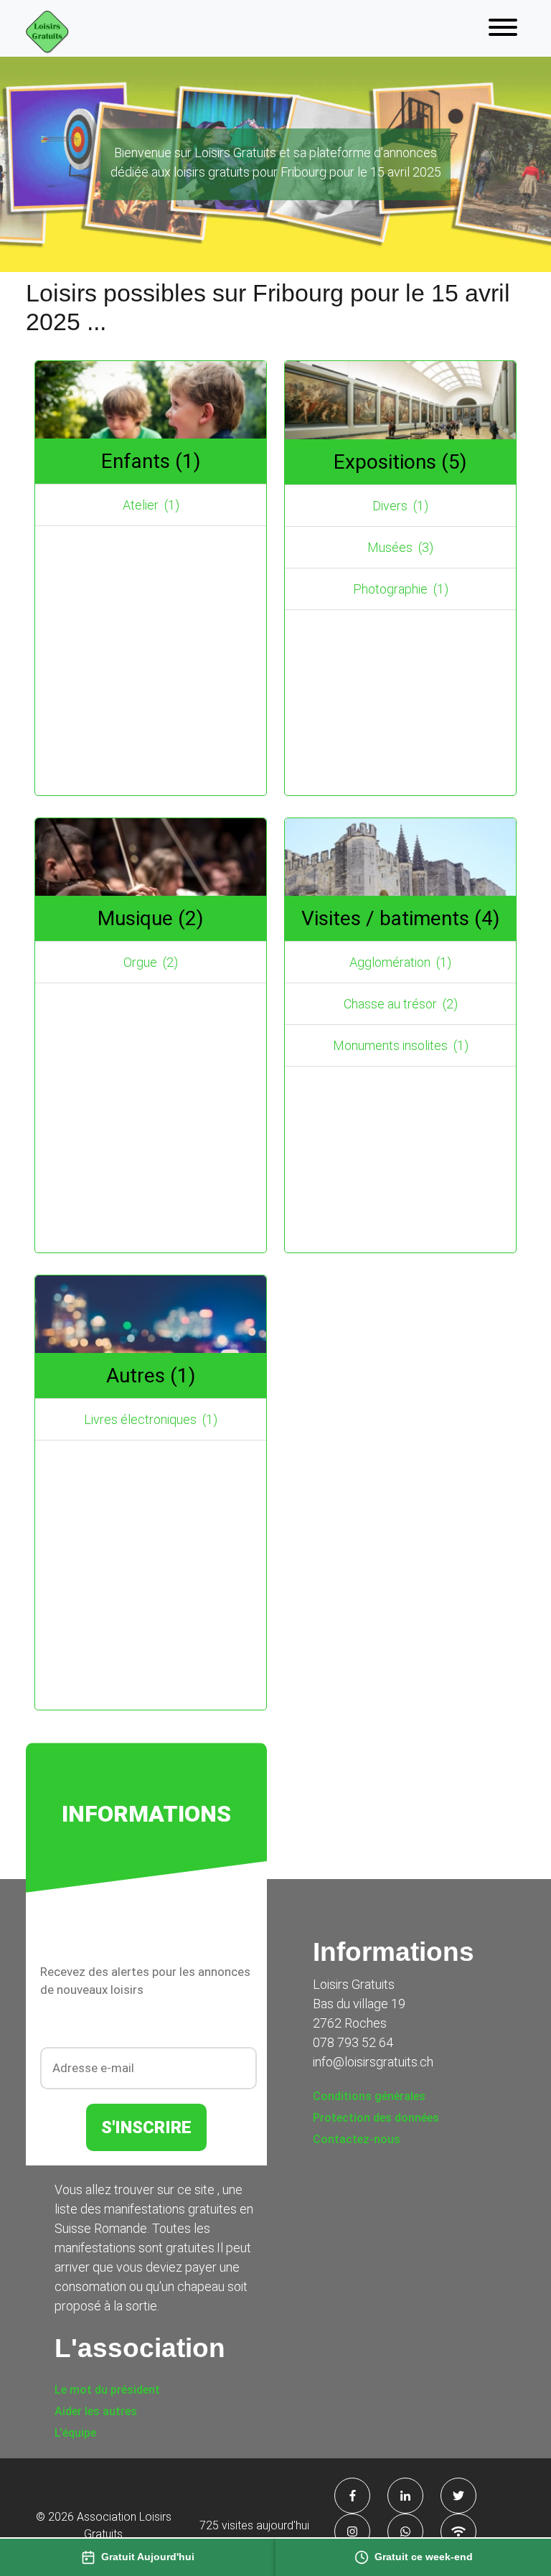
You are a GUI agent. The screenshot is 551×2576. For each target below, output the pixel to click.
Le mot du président (107, 2390)
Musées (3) (400, 547)
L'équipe (75, 2433)
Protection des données (376, 2118)
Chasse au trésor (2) (401, 1004)
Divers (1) (400, 506)
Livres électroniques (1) (151, 1419)
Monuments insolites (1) (401, 1045)
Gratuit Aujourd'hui (148, 2557)
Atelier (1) (151, 505)
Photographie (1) (401, 589)
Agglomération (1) (400, 962)
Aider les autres (96, 2411)
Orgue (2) (151, 962)
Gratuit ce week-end (424, 2557)
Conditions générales (369, 2096)
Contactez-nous (357, 2139)
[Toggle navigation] (503, 28)
